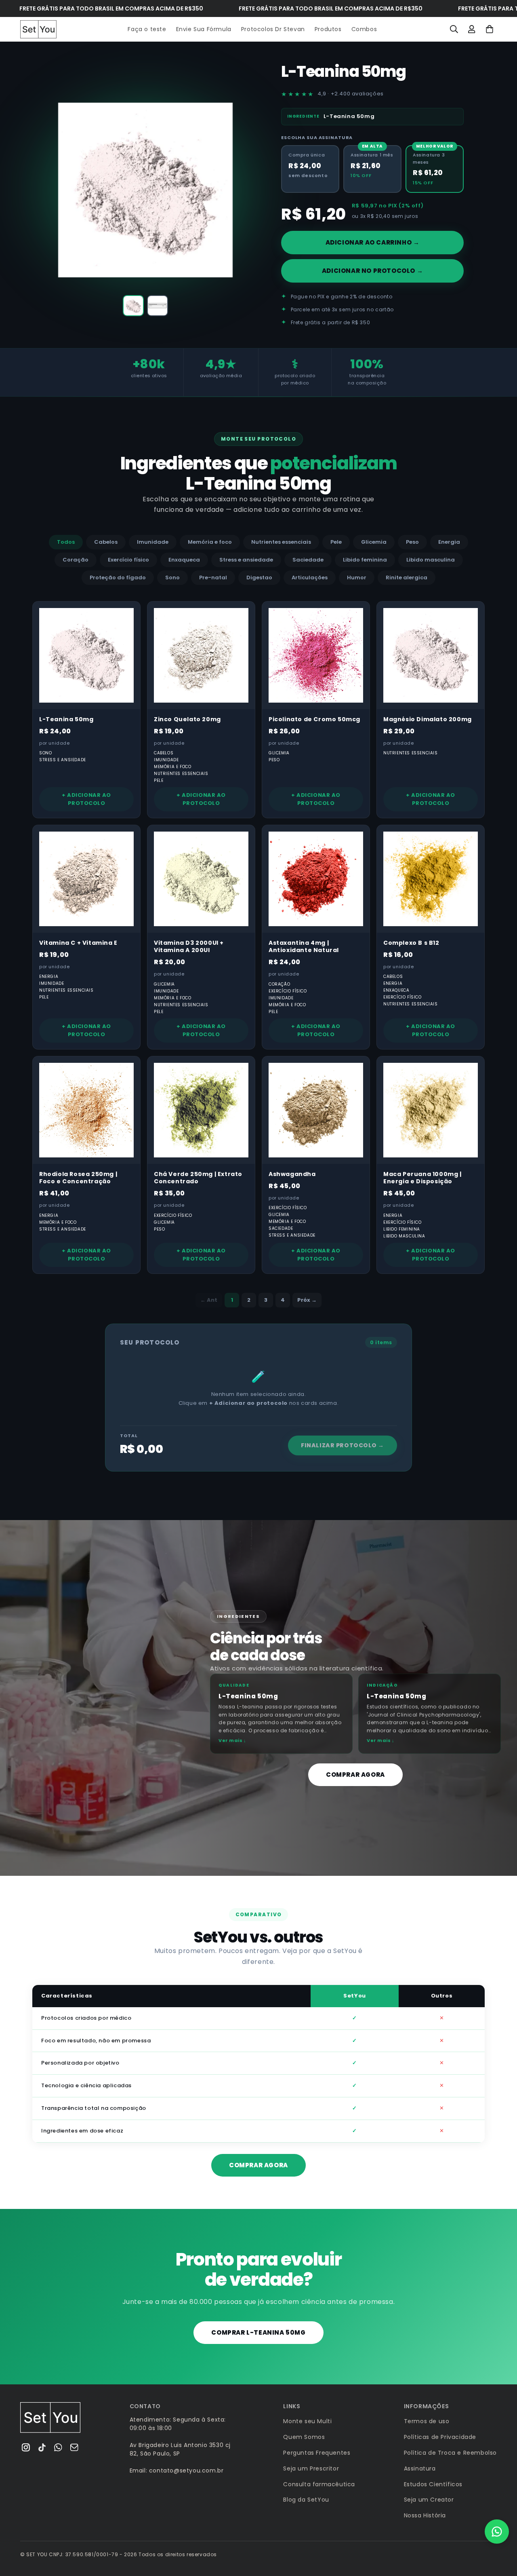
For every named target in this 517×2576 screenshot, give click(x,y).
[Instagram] (26, 2447)
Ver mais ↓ (232, 1740)
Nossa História (425, 2515)
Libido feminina (365, 560)
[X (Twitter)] (42, 2447)
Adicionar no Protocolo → (372, 271)
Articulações (310, 577)
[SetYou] (50, 2418)
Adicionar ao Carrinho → (373, 242)
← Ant (209, 1300)
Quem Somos (304, 2437)
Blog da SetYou (306, 2500)
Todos (66, 542)
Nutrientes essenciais (281, 542)
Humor (357, 577)
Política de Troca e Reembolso (450, 2453)
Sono (172, 577)
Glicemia (374, 542)
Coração (76, 560)
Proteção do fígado (118, 577)
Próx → (307, 1300)
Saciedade (308, 560)
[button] (454, 29)
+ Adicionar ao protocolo (86, 799)
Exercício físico (128, 560)
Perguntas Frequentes (317, 2453)
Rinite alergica (407, 577)
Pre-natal (213, 577)
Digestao (259, 577)
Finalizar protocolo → (343, 1445)
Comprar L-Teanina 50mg (258, 2332)
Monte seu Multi (307, 2421)
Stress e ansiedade (246, 560)
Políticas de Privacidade (440, 2437)
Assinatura (420, 2468)
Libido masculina (431, 560)
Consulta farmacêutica (319, 2484)
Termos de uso (427, 2421)
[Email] (74, 2447)
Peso (412, 542)
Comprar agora (355, 1775)
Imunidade (153, 542)
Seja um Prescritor (311, 2468)
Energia (449, 542)
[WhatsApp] (58, 2447)
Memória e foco (210, 542)
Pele (336, 542)
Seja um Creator (429, 2500)
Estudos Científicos (433, 2484)
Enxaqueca (184, 560)
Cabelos (106, 542)
